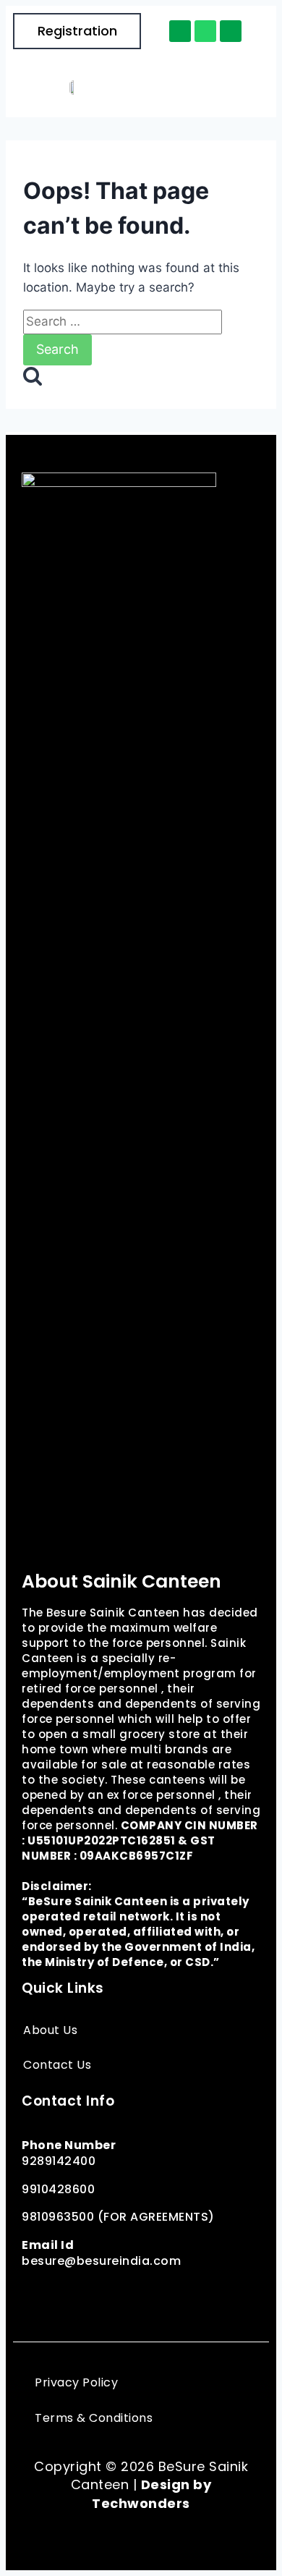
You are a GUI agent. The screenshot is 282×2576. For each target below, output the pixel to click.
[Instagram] (69, 2295)
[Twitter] (101, 2295)
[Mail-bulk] (231, 31)
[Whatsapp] (205, 31)
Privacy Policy (76, 2382)
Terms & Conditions (94, 2418)
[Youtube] (199, 2295)
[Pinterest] (134, 2295)
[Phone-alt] (180, 31)
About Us (50, 2030)
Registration (77, 31)
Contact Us (57, 2065)
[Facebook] (36, 2295)
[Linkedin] (166, 2295)
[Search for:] (123, 321)
